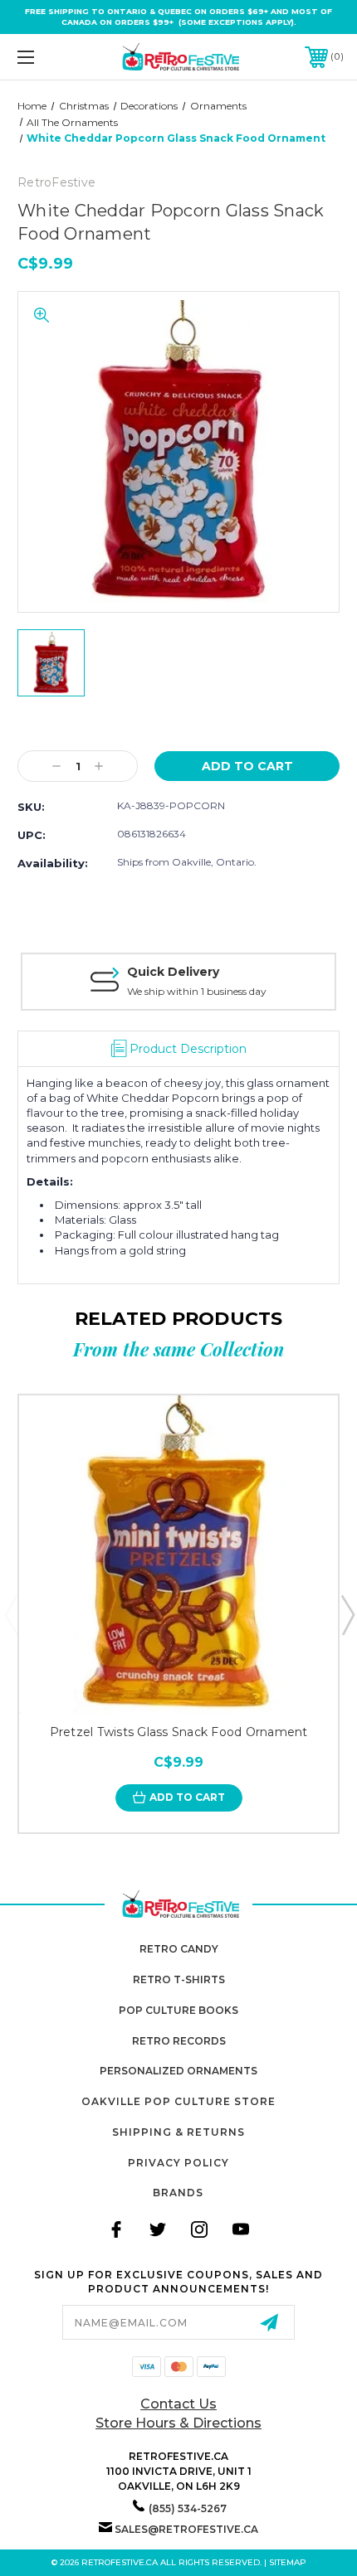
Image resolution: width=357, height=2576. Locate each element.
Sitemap (288, 2562)
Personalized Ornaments (178, 2071)
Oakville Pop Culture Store (178, 2101)
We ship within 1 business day (197, 991)
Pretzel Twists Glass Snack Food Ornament (179, 1732)
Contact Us (178, 2404)
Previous (11, 1614)
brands (178, 2193)
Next (347, 1614)
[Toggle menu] (50, 57)
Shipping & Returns (178, 2132)
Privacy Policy (178, 2163)
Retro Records (179, 2041)
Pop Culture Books (178, 2010)
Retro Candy (179, 1949)
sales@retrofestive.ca (186, 2529)
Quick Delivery (173, 972)
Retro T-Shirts (179, 1979)
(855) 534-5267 (188, 2508)
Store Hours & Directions (178, 2423)
